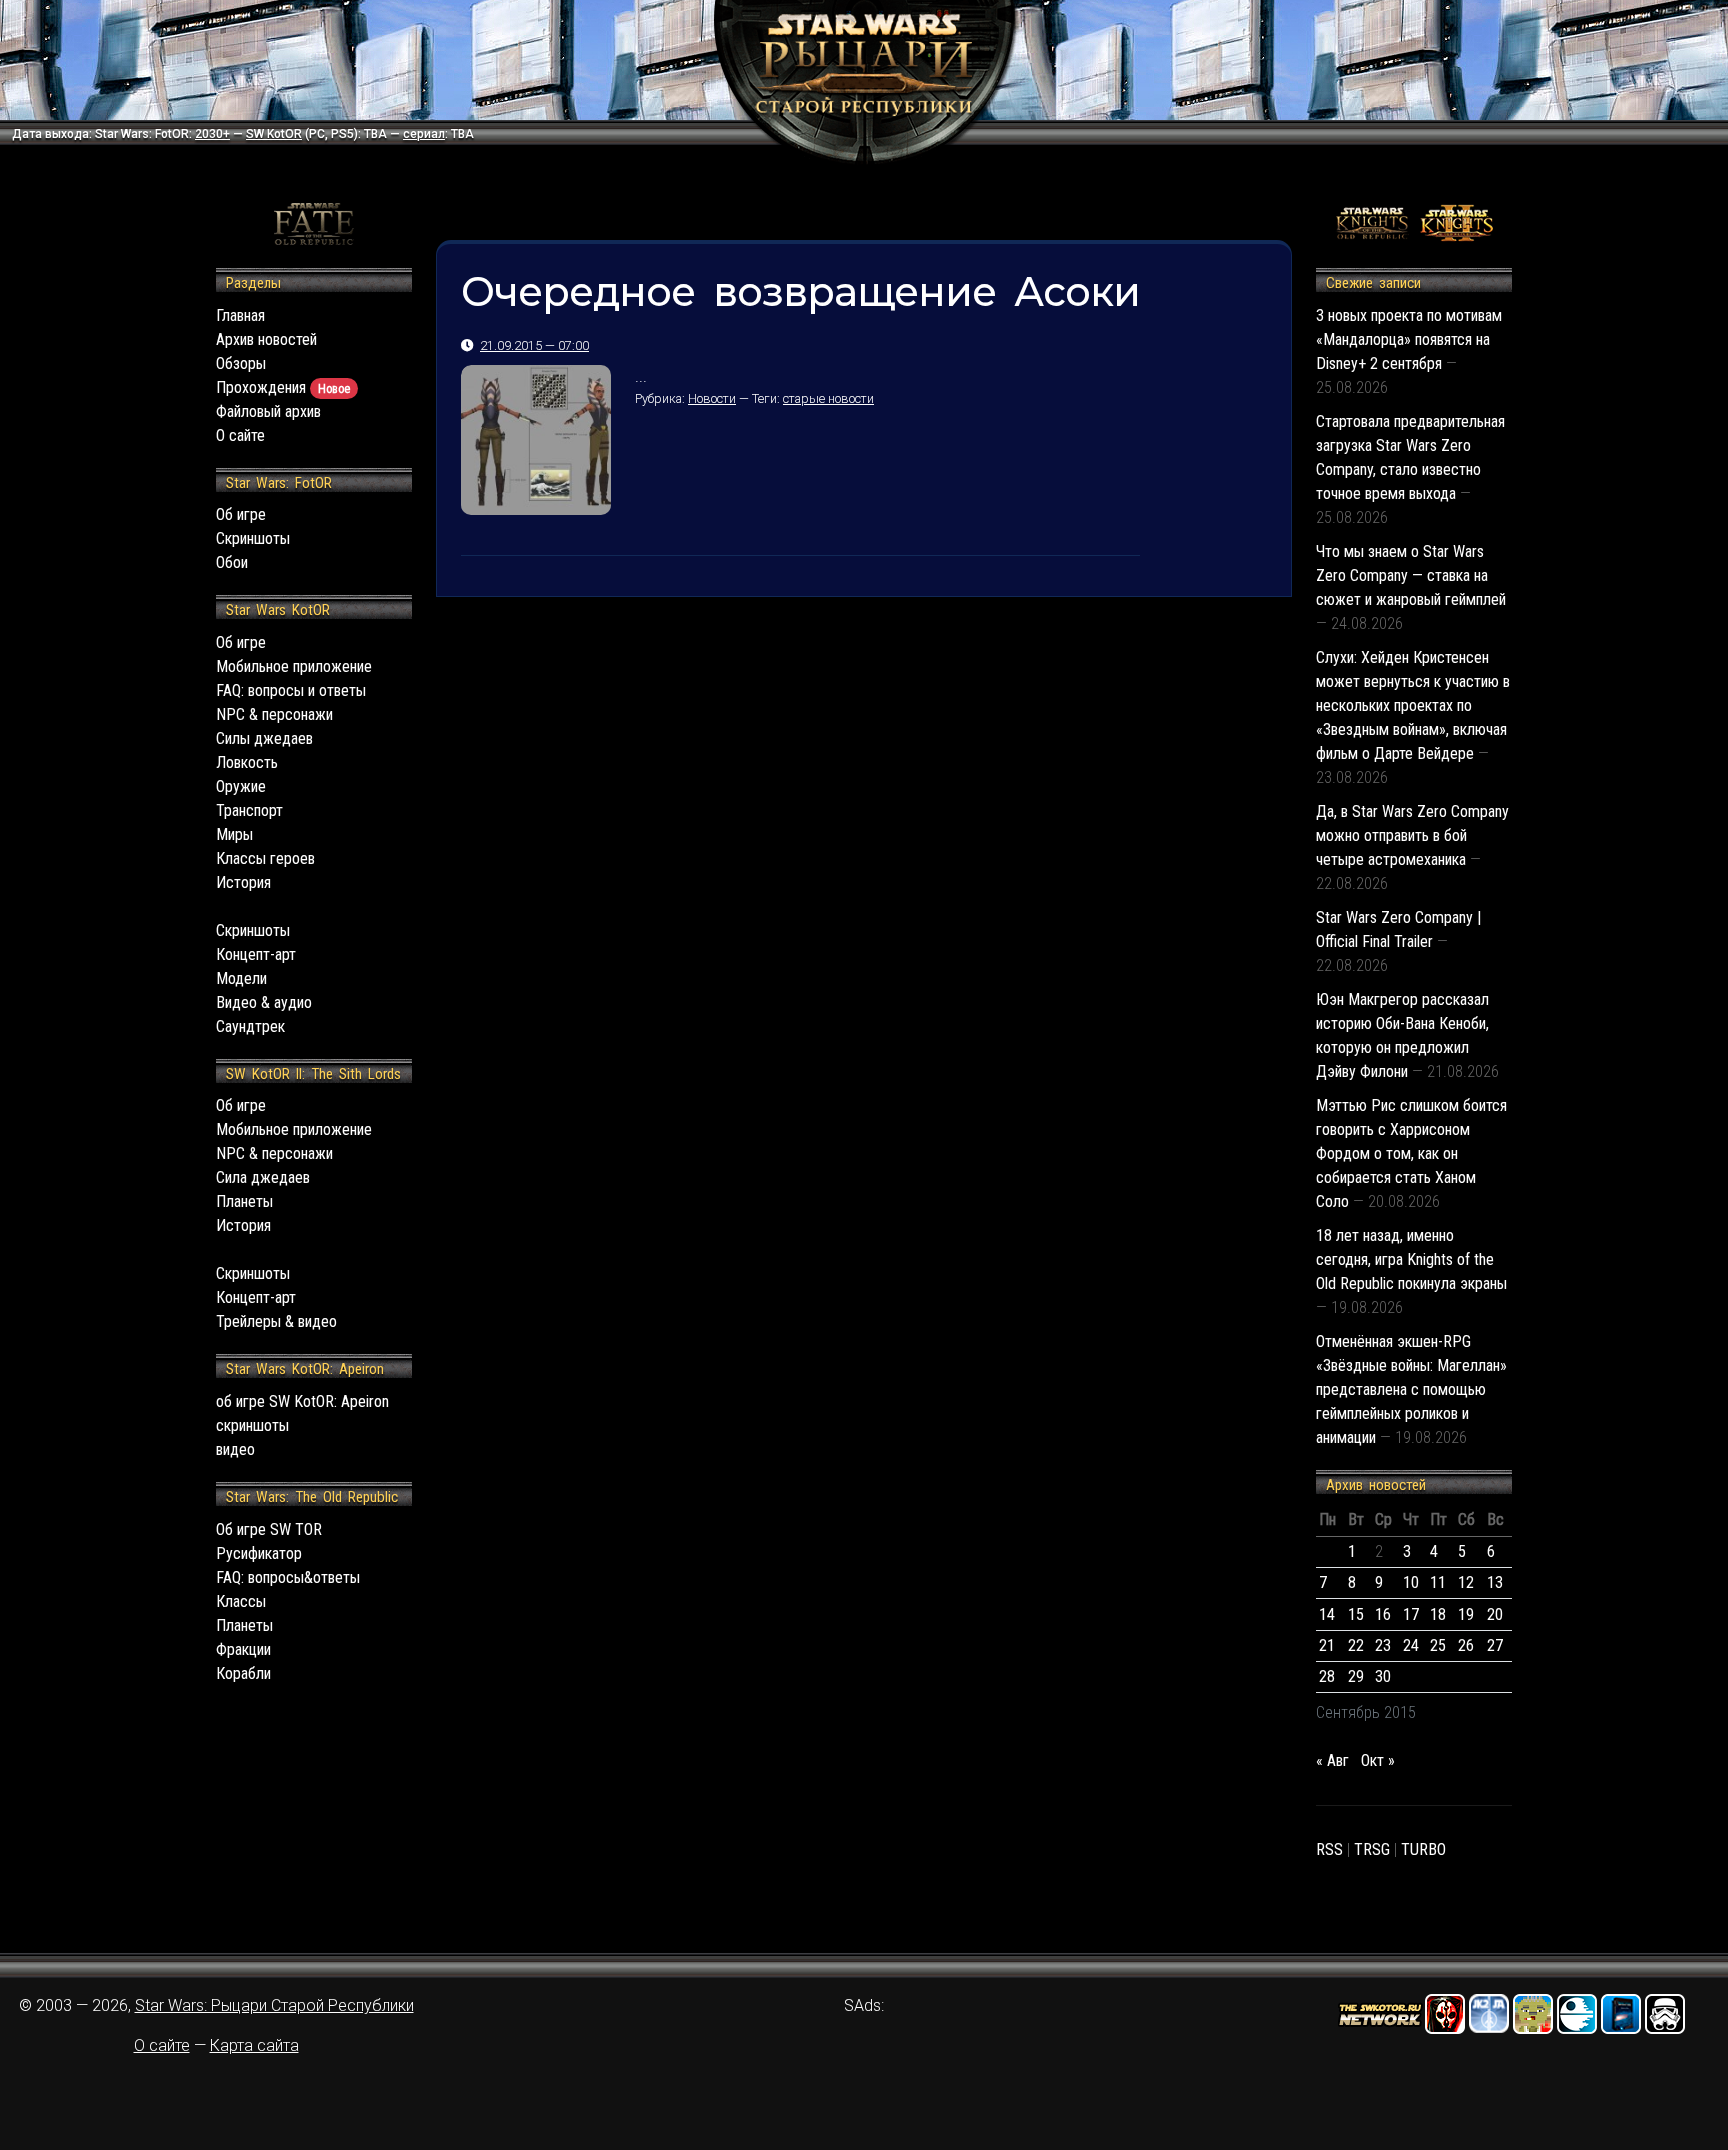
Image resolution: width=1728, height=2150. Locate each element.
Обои (232, 562)
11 (1438, 1582)
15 (1356, 1614)
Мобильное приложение (294, 666)
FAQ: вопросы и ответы (291, 690)
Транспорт (249, 810)
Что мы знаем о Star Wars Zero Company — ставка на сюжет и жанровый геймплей (1411, 575)
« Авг (1332, 1760)
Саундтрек (250, 1026)
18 (1438, 1614)
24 (1411, 1645)
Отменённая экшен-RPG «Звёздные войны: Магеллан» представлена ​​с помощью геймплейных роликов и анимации (1411, 1389)
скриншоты (252, 1425)
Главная (240, 315)
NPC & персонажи (274, 714)
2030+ (212, 134)
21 (1327, 1645)
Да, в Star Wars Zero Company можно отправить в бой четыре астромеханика (1412, 835)
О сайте (240, 435)
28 (1327, 1676)
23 (1383, 1645)
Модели (241, 978)
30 (1383, 1676)
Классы (241, 1601)
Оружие (241, 786)
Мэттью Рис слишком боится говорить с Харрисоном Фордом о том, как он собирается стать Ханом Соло (1411, 1153)
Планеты (244, 1201)
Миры (234, 834)
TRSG (1372, 1849)
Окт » (1378, 1760)
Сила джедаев (263, 1177)
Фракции (243, 1649)
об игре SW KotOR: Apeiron (302, 1401)
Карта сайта (254, 2045)
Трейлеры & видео (276, 1321)
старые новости (828, 398)
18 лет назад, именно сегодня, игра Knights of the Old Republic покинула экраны (1411, 1259)
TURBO (1423, 1849)
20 (1495, 1614)
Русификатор (259, 1553)
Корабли (243, 1673)
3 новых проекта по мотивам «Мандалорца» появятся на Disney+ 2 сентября (1409, 339)
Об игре (241, 514)
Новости (712, 398)
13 (1495, 1582)
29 (1356, 1676)
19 (1466, 1614)
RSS (1329, 1849)
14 (1327, 1614)
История (243, 882)
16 (1383, 1614)
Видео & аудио (264, 1002)
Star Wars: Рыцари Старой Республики (274, 2005)
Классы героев (265, 858)
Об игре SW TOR (269, 1529)
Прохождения (283, 387)
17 (1411, 1614)
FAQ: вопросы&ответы (288, 1577)
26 (1466, 1645)
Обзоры (241, 363)
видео (235, 1449)
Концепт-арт (256, 954)
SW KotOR (274, 134)
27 (1495, 1645)
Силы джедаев (264, 738)
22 (1356, 1645)
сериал (424, 134)
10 (1411, 1582)
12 (1466, 1582)
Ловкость (247, 762)
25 (1438, 1645)
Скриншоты (253, 538)
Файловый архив (268, 411)
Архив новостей (266, 339)
